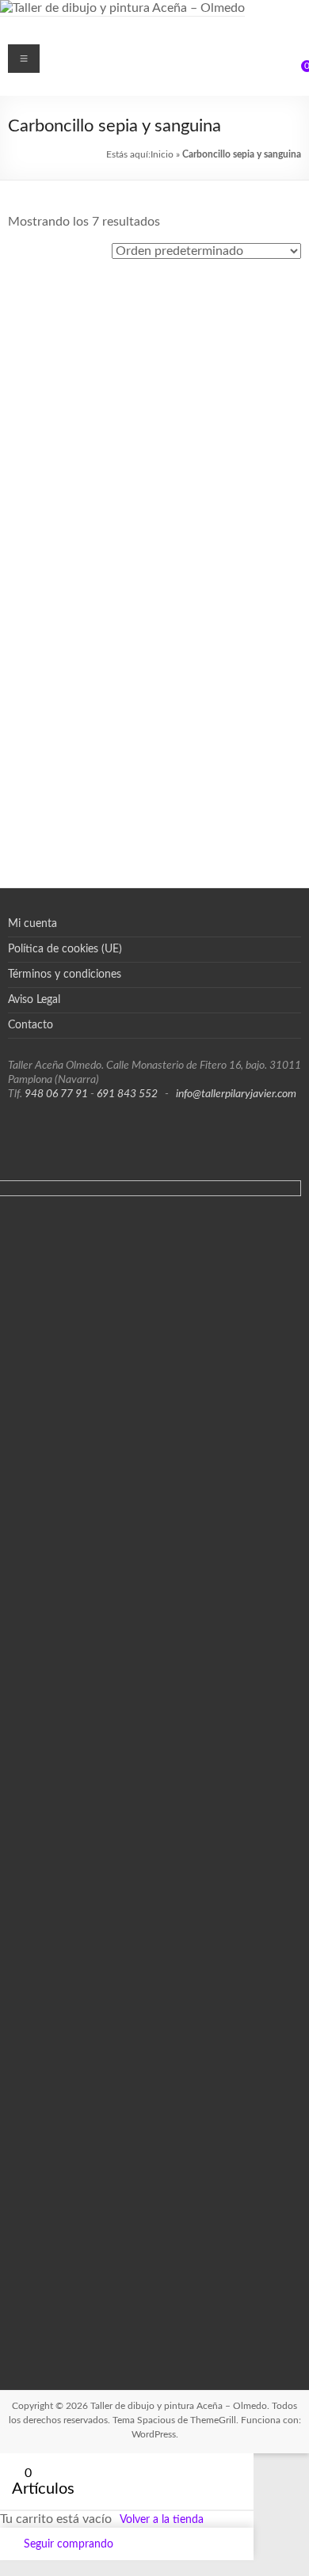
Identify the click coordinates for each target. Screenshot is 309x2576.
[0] (296, 72)
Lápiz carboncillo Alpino (81, 462)
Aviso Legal (34, 1000)
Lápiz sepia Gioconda (81, 620)
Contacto (31, 1025)
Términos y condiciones (65, 975)
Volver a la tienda (162, 2520)
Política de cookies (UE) (65, 949)
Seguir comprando (69, 2544)
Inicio (162, 154)
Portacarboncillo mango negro (228, 635)
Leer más (244, 678)
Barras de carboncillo (81, 300)
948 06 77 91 (56, 1094)
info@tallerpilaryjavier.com (236, 1094)
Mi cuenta (32, 924)
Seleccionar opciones (81, 384)
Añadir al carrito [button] (228, 389)
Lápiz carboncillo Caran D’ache (228, 477)
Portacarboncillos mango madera (81, 778)
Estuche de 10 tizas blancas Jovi (228, 315)
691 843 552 (127, 1094)
